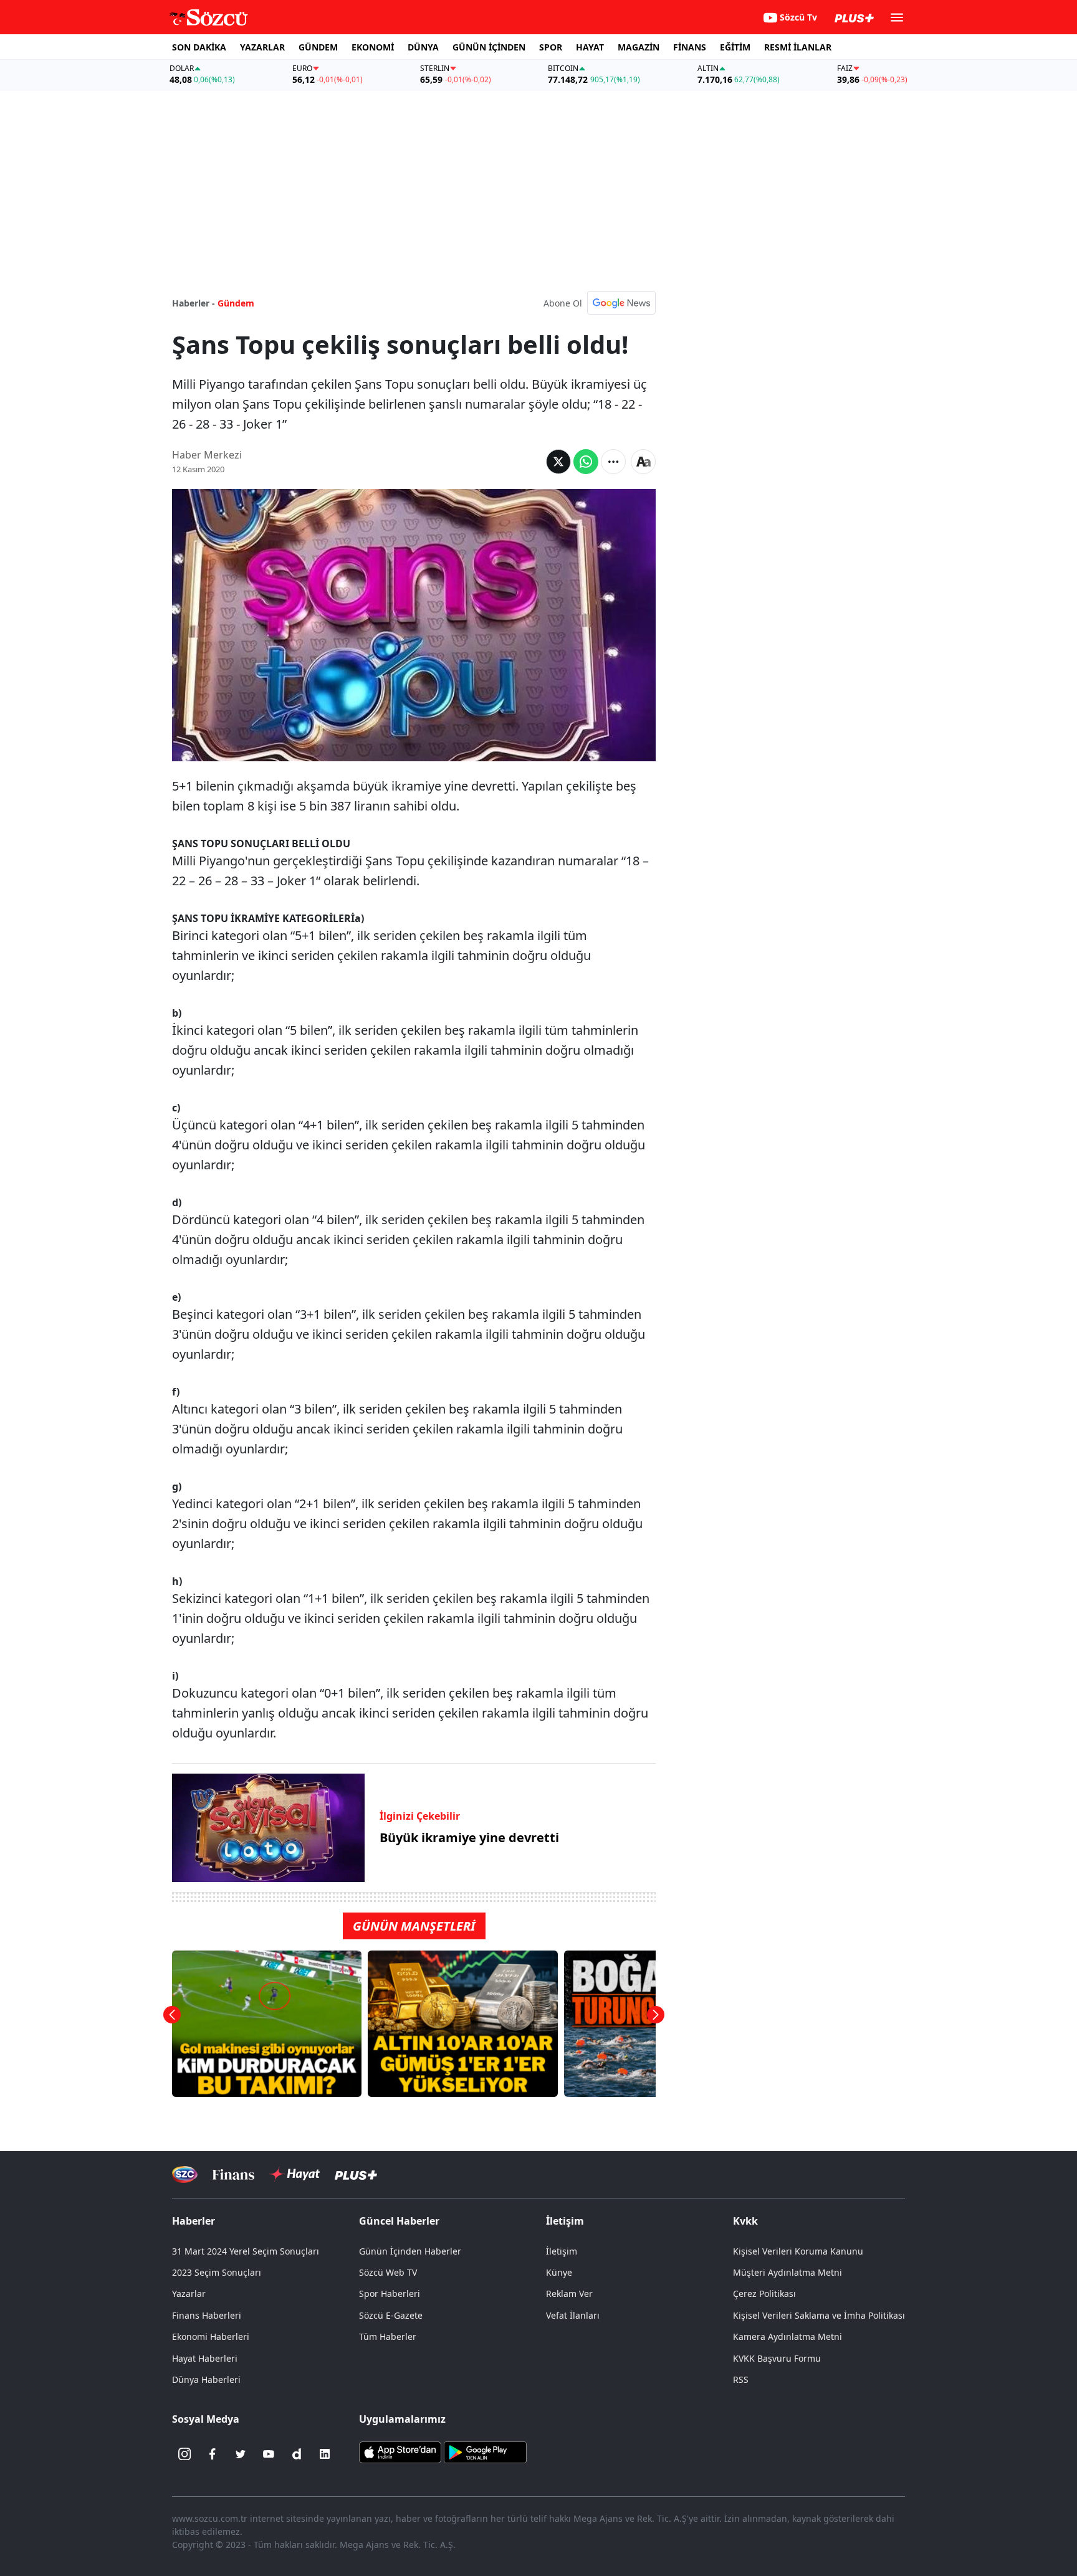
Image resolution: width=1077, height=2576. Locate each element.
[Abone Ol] (621, 303)
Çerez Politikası (764, 2293)
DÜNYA (423, 47)
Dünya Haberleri (206, 2379)
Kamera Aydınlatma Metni (787, 2336)
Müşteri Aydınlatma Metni (787, 2272)
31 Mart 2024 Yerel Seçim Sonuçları (246, 2251)
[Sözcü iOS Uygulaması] (400, 2451)
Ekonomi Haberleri (211, 2336)
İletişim (562, 2251)
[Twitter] (241, 2454)
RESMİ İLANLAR (798, 47)
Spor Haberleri (390, 2293)
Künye (559, 2272)
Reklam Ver (569, 2293)
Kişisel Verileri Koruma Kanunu (798, 2251)
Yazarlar (189, 2293)
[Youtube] (269, 2454)
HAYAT (590, 47)
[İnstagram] (184, 2454)
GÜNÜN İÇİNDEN (489, 47)
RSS (741, 2379)
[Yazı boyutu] (643, 462)
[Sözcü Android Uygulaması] (485, 2451)
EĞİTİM (735, 47)
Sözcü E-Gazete (391, 2315)
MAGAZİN (639, 47)
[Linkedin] (325, 2454)
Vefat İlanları (573, 2315)
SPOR (551, 47)
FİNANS (690, 47)
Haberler (194, 2221)
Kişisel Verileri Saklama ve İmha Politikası (819, 2315)
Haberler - (194, 303)
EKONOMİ (373, 47)
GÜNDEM (318, 47)
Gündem (236, 303)
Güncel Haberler (399, 2221)
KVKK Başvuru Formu (777, 2358)
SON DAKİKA (199, 47)
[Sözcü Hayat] (294, 2174)
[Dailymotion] (297, 2454)
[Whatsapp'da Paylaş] (586, 462)
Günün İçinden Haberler (410, 2251)
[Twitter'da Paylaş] (558, 462)
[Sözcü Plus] (356, 2174)
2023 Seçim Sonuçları (217, 2272)
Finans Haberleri (207, 2315)
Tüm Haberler (388, 2336)
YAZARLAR (262, 47)
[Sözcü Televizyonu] (185, 2174)
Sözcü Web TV (388, 2272)
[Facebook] (213, 2454)
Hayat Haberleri (205, 2358)
